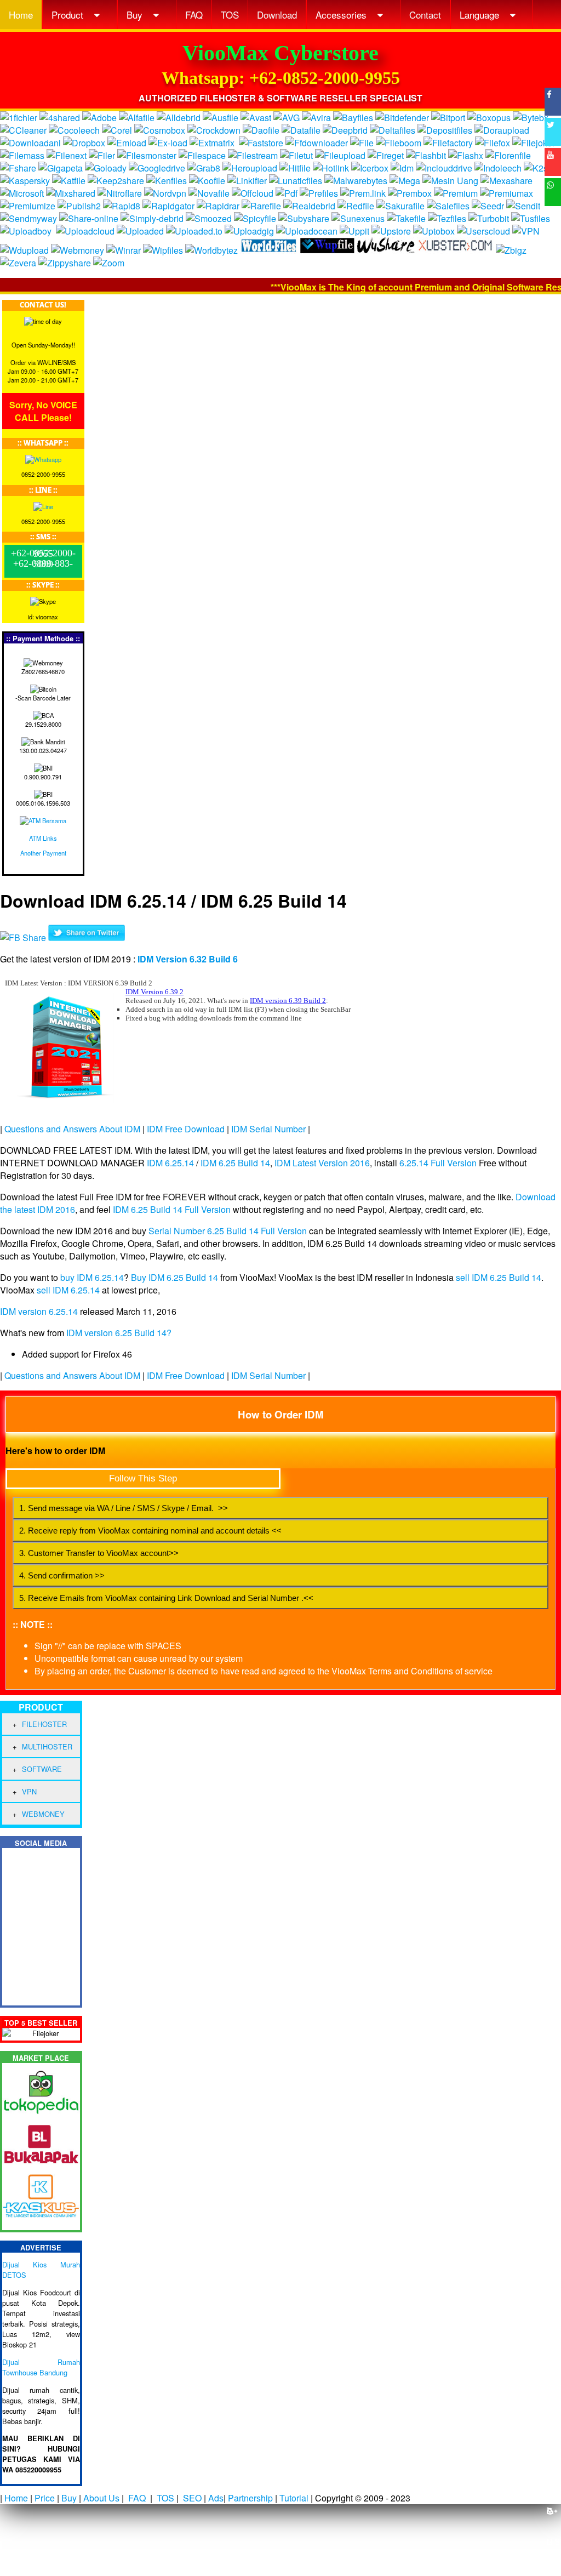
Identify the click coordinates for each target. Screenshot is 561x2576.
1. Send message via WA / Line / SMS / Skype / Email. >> (124, 1508)
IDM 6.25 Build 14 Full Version (172, 1209)
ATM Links (43, 838)
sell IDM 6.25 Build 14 (499, 1277)
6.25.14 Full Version (438, 1163)
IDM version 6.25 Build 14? (119, 1333)
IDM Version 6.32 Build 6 (188, 959)
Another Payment (43, 853)
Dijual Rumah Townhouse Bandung (41, 2367)
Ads (216, 2498)
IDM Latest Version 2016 (322, 1163)
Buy (136, 15)
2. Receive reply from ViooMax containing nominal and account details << (150, 1531)
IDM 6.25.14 (170, 1163)
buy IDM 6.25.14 (92, 1277)
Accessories (342, 15)
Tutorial (294, 2498)
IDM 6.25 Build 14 (235, 1163)
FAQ (194, 15)
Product (69, 15)
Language (481, 15)
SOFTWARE (42, 1769)
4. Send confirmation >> (62, 1575)
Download (277, 15)
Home (21, 15)
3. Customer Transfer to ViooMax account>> (99, 1553)
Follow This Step (143, 1478)
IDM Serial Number (268, 1129)
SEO (192, 2498)
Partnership (250, 2498)
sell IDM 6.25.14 (68, 1290)
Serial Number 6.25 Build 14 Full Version (228, 1231)
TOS (230, 15)
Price (45, 2498)
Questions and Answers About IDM (72, 1129)
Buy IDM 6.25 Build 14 (174, 1277)
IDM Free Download (186, 1129)
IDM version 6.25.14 (39, 1311)
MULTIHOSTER (47, 1746)
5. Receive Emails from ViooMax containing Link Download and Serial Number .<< (166, 1598)
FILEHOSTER (44, 1724)
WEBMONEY (43, 1814)
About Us (101, 2498)
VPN (29, 1791)
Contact (425, 15)
